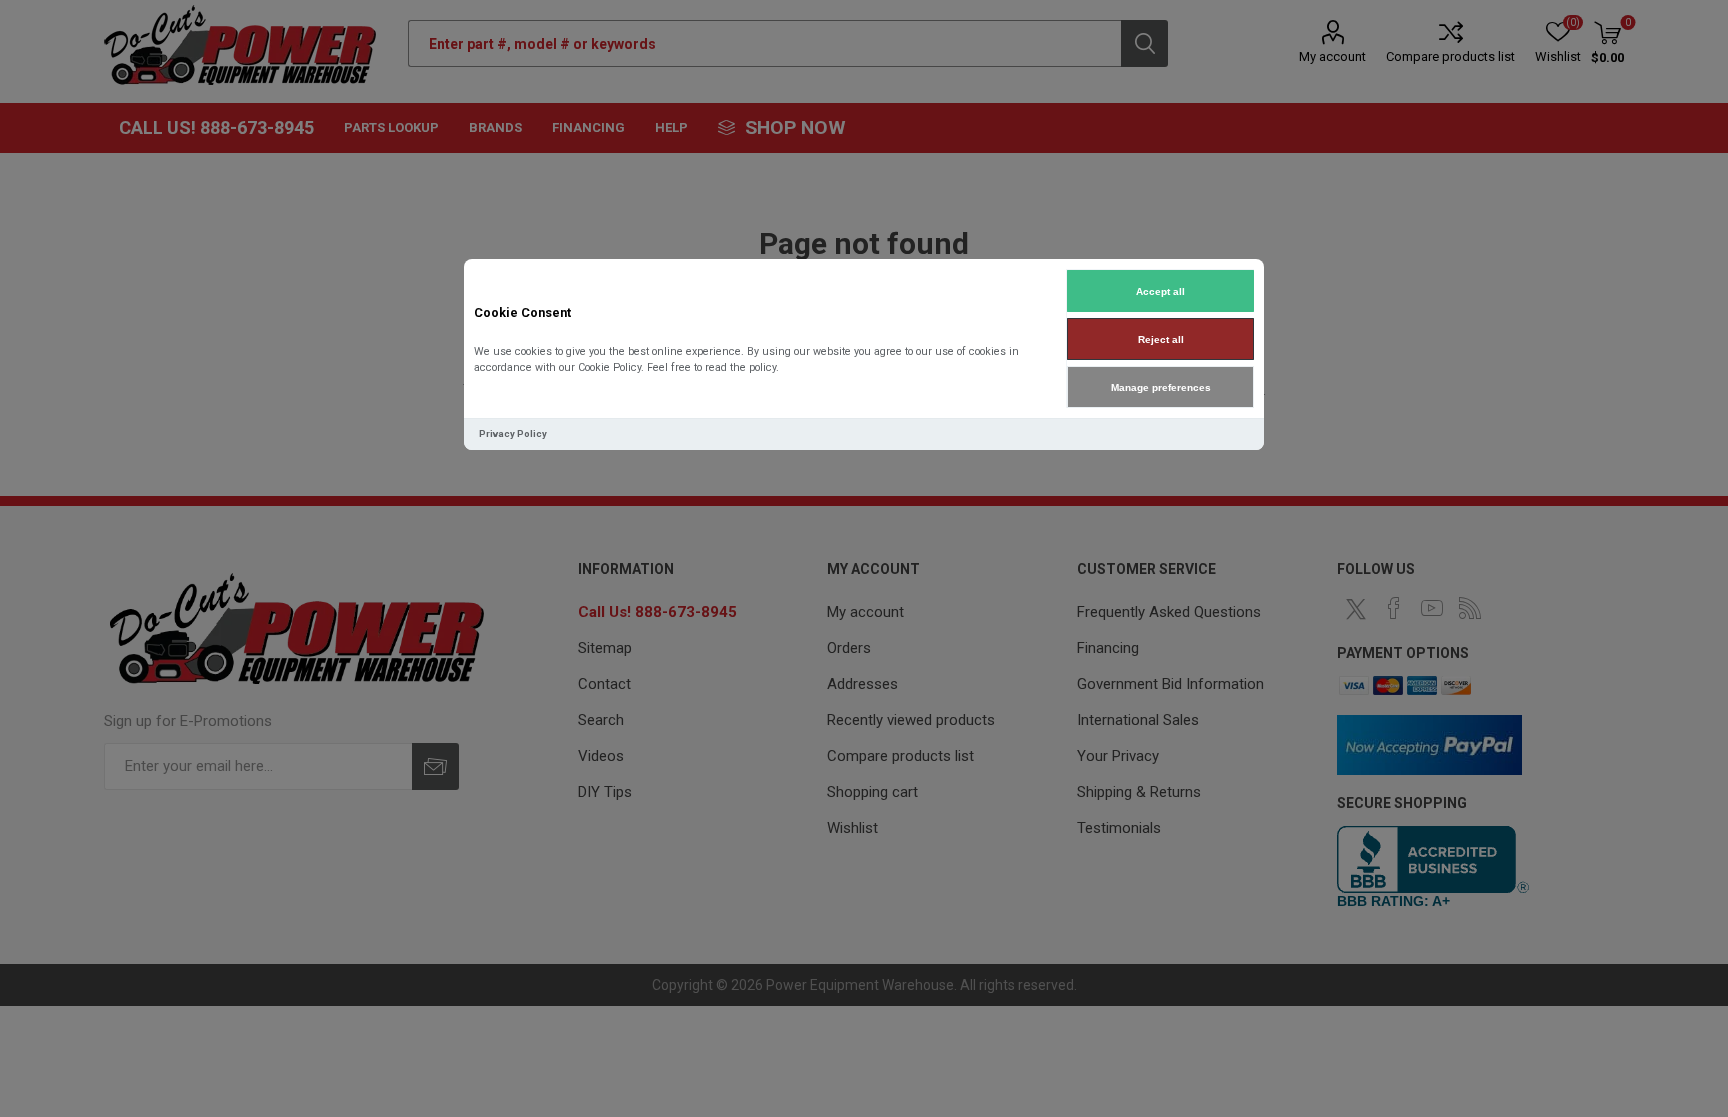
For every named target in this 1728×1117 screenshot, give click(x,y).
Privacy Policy (513, 433)
